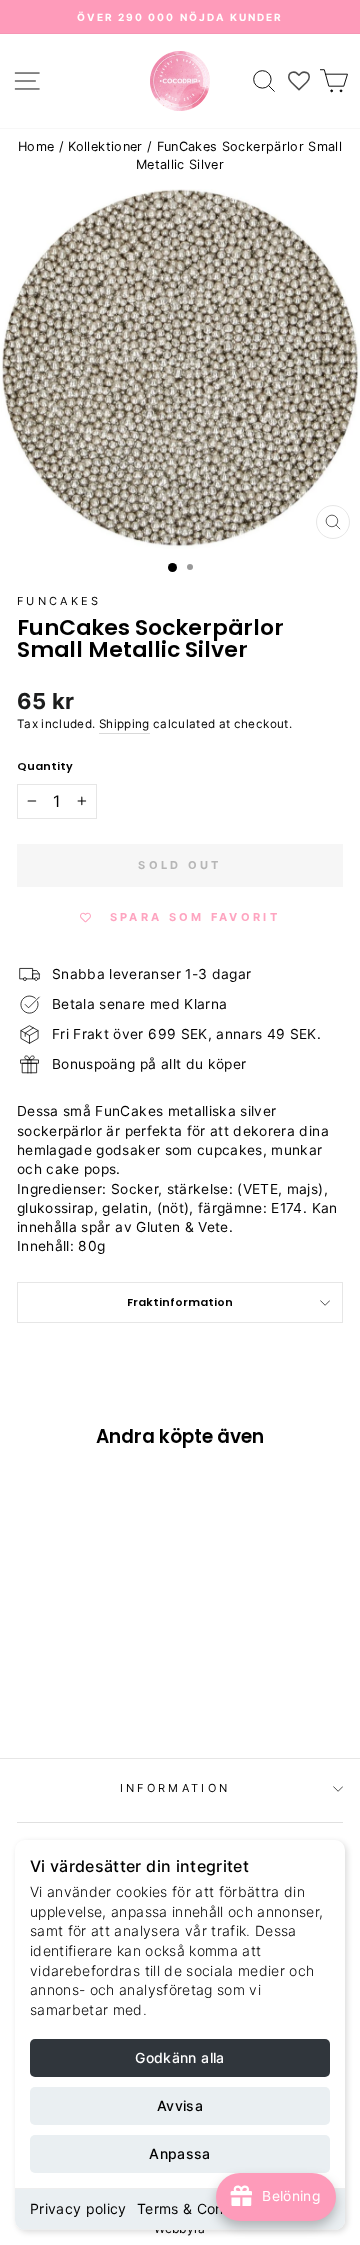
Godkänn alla (179, 2057)
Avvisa (180, 2105)
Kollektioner (105, 146)
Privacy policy (78, 2208)
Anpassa (179, 2153)
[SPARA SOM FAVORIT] (42, 1575)
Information (175, 1788)
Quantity (45, 766)
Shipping (124, 724)
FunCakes (59, 601)
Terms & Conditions (203, 2208)
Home (36, 146)
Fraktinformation (180, 1302)
